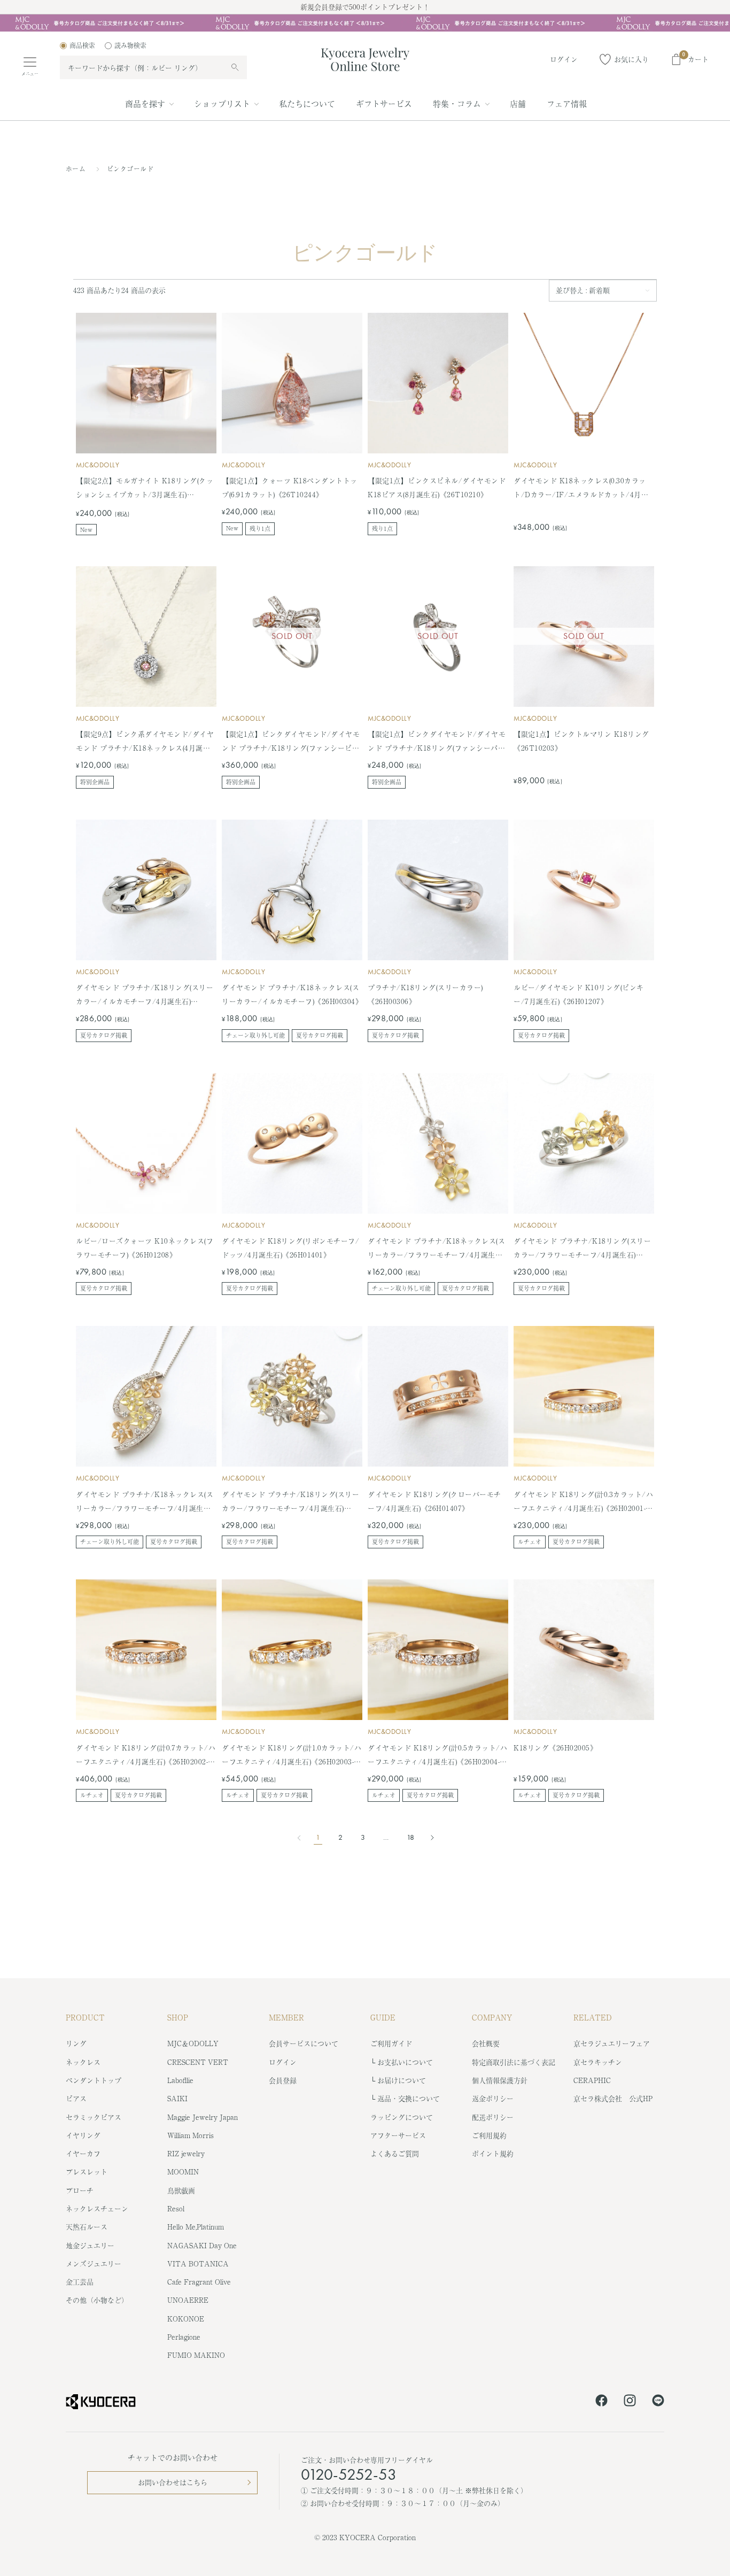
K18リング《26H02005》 (555, 1748)
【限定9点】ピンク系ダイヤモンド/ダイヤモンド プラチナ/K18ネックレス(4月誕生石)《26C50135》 (145, 742)
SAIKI (177, 2098)
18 (410, 1837)
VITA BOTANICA (198, 2263)
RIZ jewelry (186, 2153)
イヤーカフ (83, 2153)
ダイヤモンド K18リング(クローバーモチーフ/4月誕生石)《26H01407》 (434, 1501)
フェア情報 (567, 103)
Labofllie (180, 2080)
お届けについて (402, 2080)
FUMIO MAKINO (196, 2355)
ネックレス (83, 2062)
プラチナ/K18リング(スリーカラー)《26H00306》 (425, 994)
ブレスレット (87, 2172)
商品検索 (82, 45)
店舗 (518, 103)
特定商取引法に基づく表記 (514, 2062)
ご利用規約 (489, 2135)
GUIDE (383, 2017)
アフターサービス (398, 2135)
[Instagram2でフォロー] (630, 2402)
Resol (176, 2208)
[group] (365, 23)
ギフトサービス (384, 103)
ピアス (76, 2098)
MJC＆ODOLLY (193, 2043)
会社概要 (486, 2043)
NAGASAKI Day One (202, 2245)
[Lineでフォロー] (658, 2402)
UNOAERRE (188, 2300)
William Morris (191, 2135)
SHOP (178, 2017)
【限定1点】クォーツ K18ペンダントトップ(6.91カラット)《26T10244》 (290, 487)
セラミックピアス (94, 2117)
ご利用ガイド (391, 2043)
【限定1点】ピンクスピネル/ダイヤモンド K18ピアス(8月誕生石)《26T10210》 (437, 487)
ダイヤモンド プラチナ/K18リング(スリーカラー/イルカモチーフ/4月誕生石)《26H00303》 (145, 995)
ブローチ (80, 2190)
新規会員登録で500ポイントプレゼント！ (365, 7)
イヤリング (83, 2135)
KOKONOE (186, 2319)
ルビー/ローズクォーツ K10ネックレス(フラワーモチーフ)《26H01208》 (145, 1248)
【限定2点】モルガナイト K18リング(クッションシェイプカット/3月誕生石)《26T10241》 (145, 488)
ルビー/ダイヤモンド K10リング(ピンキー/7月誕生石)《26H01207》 (579, 994)
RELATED (593, 2017)
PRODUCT (85, 2017)
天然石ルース (87, 2227)
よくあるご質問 (395, 2153)
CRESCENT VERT (198, 2062)
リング (76, 2043)
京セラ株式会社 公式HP (613, 2098)
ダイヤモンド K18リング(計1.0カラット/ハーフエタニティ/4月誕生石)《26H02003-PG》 (292, 1756)
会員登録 (283, 2080)
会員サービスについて (304, 2043)
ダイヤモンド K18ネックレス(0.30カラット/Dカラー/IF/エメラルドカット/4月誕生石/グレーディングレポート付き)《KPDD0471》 (581, 488)
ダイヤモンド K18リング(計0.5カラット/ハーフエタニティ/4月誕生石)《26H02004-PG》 (437, 1756)
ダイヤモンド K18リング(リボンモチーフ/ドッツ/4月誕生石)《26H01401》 (290, 1248)
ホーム (76, 169)
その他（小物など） (97, 2300)
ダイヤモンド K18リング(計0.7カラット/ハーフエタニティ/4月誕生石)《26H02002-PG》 (146, 1756)
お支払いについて (405, 2062)
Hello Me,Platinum (196, 2227)
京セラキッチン (598, 2062)
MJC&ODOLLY (98, 465)
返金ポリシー (493, 2098)
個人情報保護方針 (500, 2080)
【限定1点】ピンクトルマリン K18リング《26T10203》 (581, 741)
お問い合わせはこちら (173, 2482)
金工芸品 (80, 2282)
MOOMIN (183, 2172)
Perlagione (184, 2337)
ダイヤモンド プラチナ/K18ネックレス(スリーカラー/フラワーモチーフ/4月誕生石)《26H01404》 (145, 1502)
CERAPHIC (592, 2080)
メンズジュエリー (94, 2263)
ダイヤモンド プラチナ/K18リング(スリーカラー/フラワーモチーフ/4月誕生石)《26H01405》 (290, 1502)
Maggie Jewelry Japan (203, 2117)
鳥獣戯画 (181, 2190)
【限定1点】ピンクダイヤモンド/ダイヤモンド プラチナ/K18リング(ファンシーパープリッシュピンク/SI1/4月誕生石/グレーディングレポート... (437, 742)
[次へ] (429, 1838)
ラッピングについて (402, 2117)
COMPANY (492, 2017)
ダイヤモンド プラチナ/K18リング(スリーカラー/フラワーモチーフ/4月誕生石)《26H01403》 (582, 1249)
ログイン (283, 2062)
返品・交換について (409, 2098)
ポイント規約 (493, 2153)
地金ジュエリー (90, 2245)
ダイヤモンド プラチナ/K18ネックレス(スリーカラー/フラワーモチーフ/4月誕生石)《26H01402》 (436, 1249)
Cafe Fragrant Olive (199, 2282)
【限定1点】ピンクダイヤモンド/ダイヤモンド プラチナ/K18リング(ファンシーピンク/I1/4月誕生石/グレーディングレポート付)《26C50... (291, 742)
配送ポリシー (493, 2117)
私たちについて (307, 103)
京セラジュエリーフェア (612, 2043)
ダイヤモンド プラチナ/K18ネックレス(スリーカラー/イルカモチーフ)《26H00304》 (292, 994)
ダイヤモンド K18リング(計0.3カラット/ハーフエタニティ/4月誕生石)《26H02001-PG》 (583, 1502)
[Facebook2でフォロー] (601, 2402)
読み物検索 (130, 45)
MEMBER (286, 2017)
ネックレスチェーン (97, 2208)
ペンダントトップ (94, 2080)
